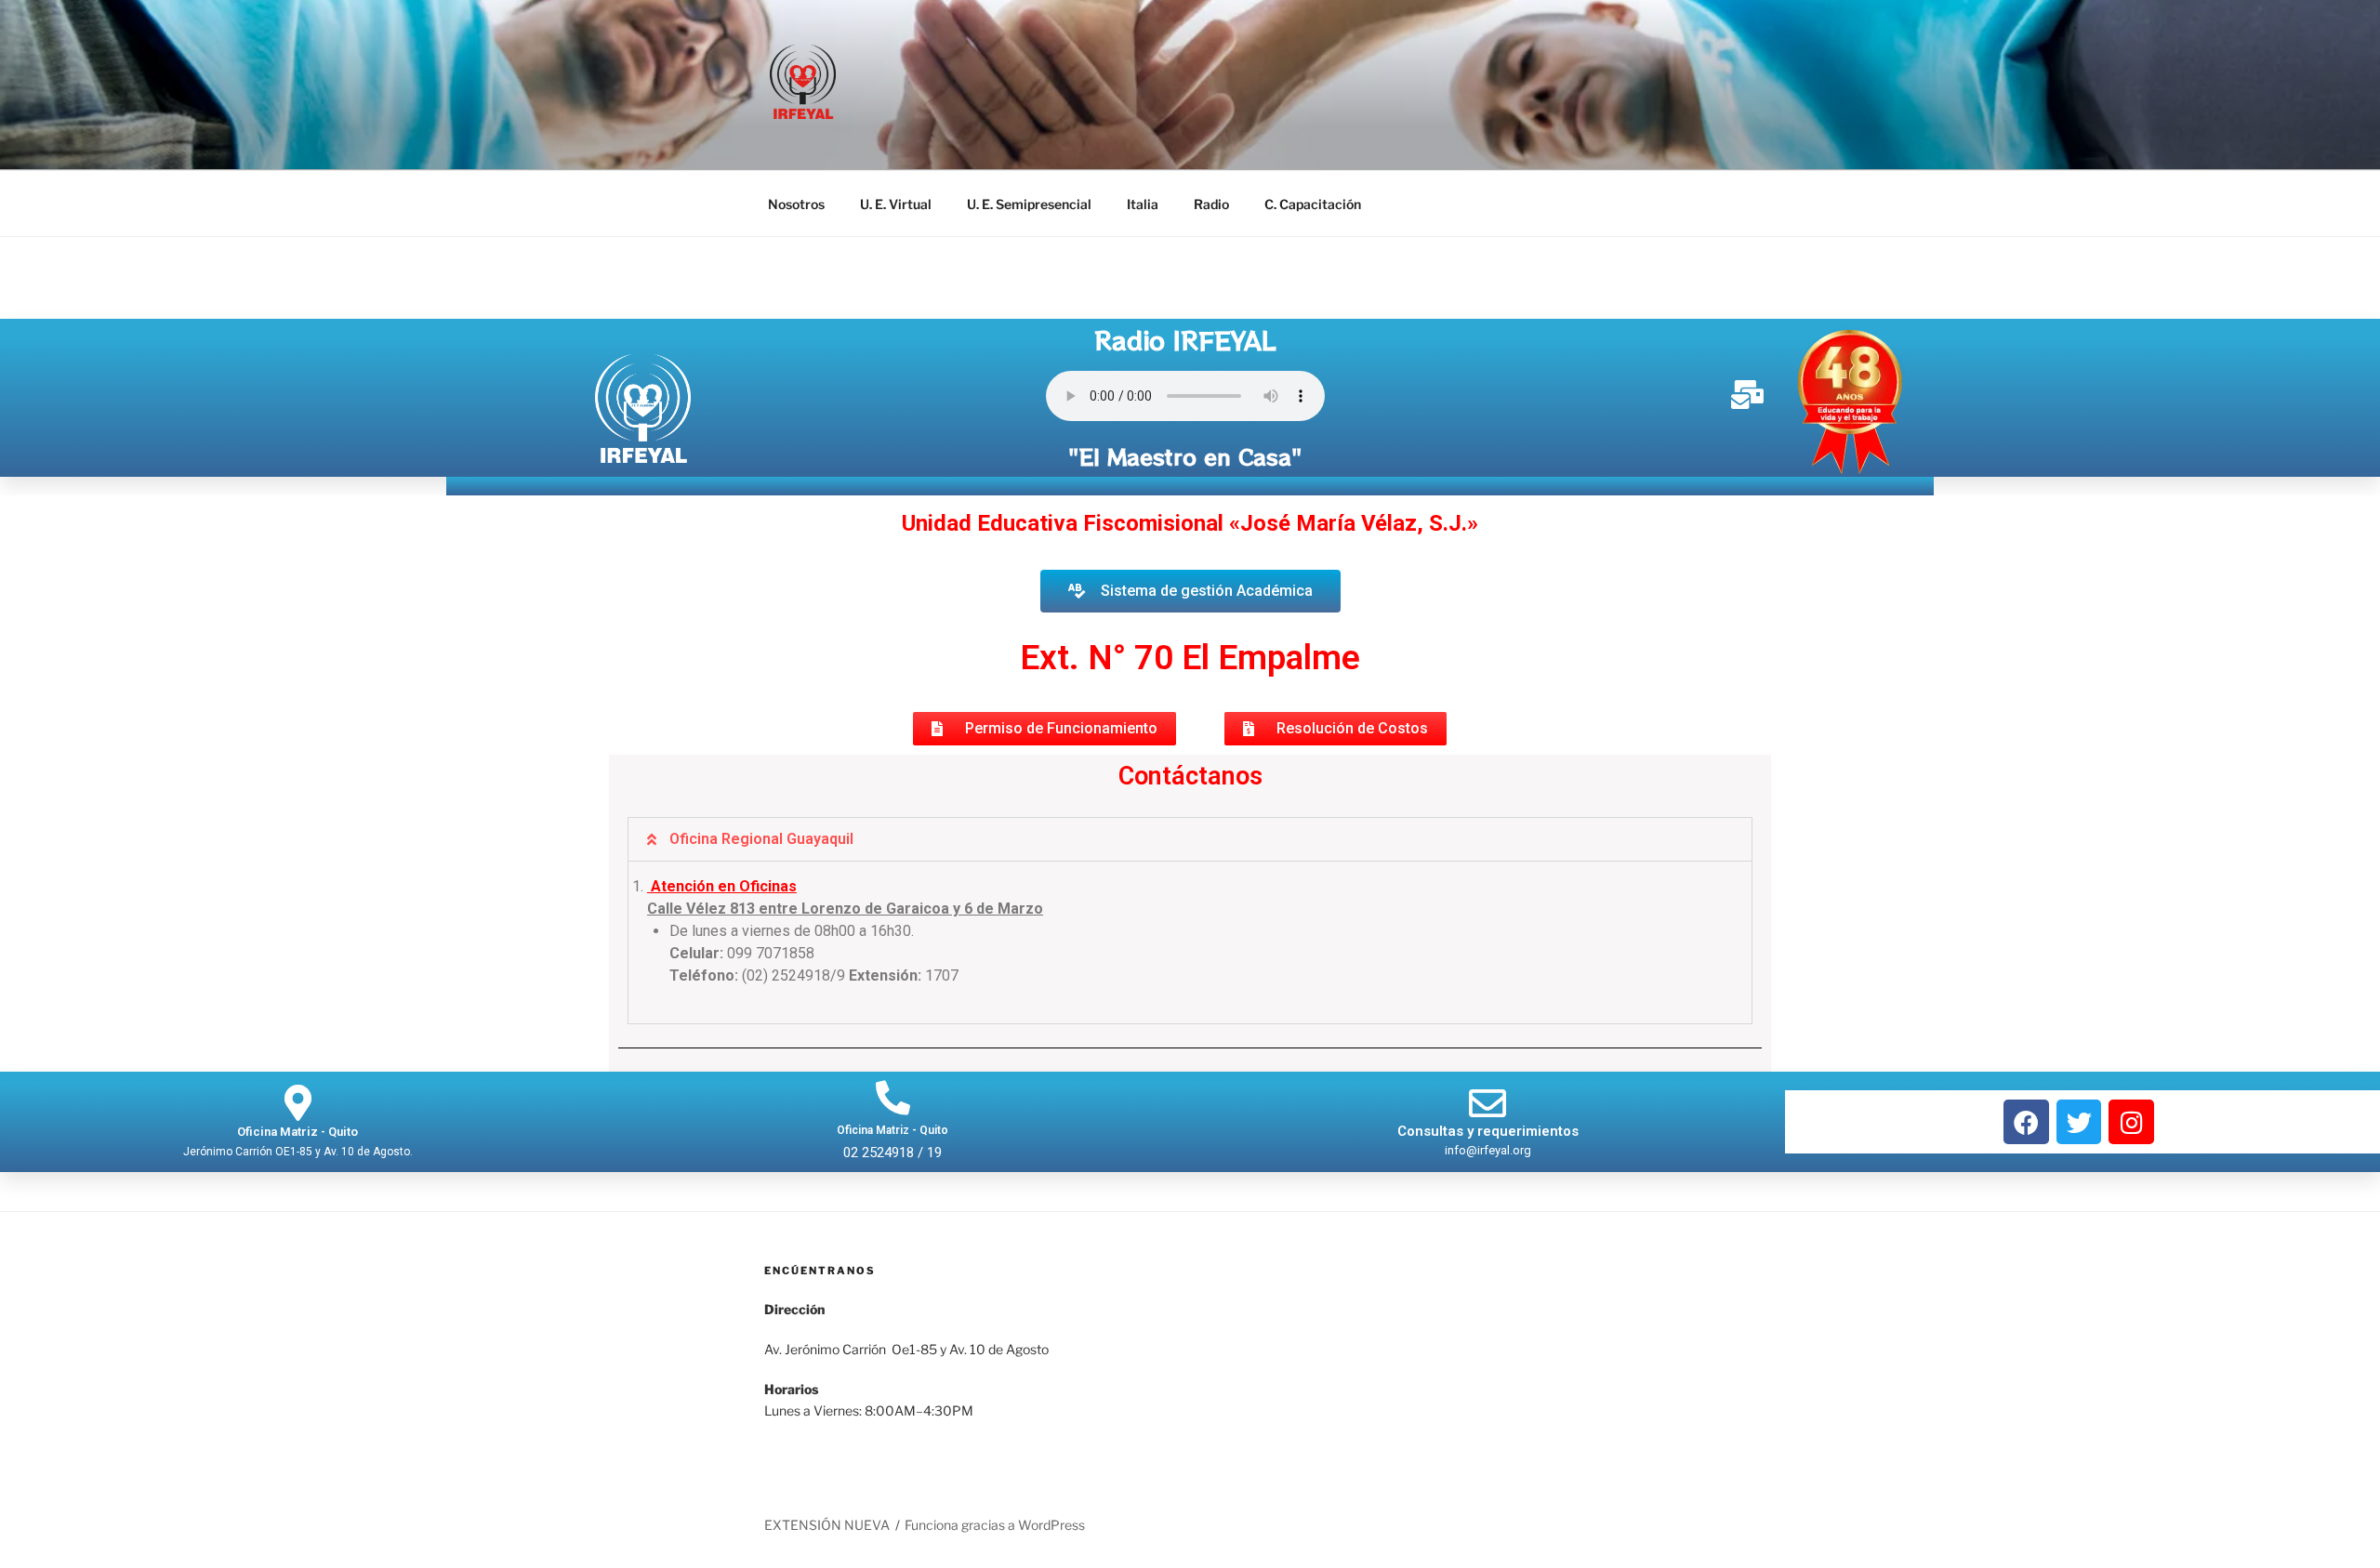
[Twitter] (2079, 1122)
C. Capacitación (1313, 204)
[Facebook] (2026, 1122)
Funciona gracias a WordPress (995, 1525)
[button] (1335, 729)
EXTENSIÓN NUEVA (827, 1525)
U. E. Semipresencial (1029, 204)
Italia (1143, 204)
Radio (1211, 204)
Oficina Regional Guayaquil (761, 839)
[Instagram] (2131, 1122)
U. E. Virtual (896, 204)
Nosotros (796, 204)
